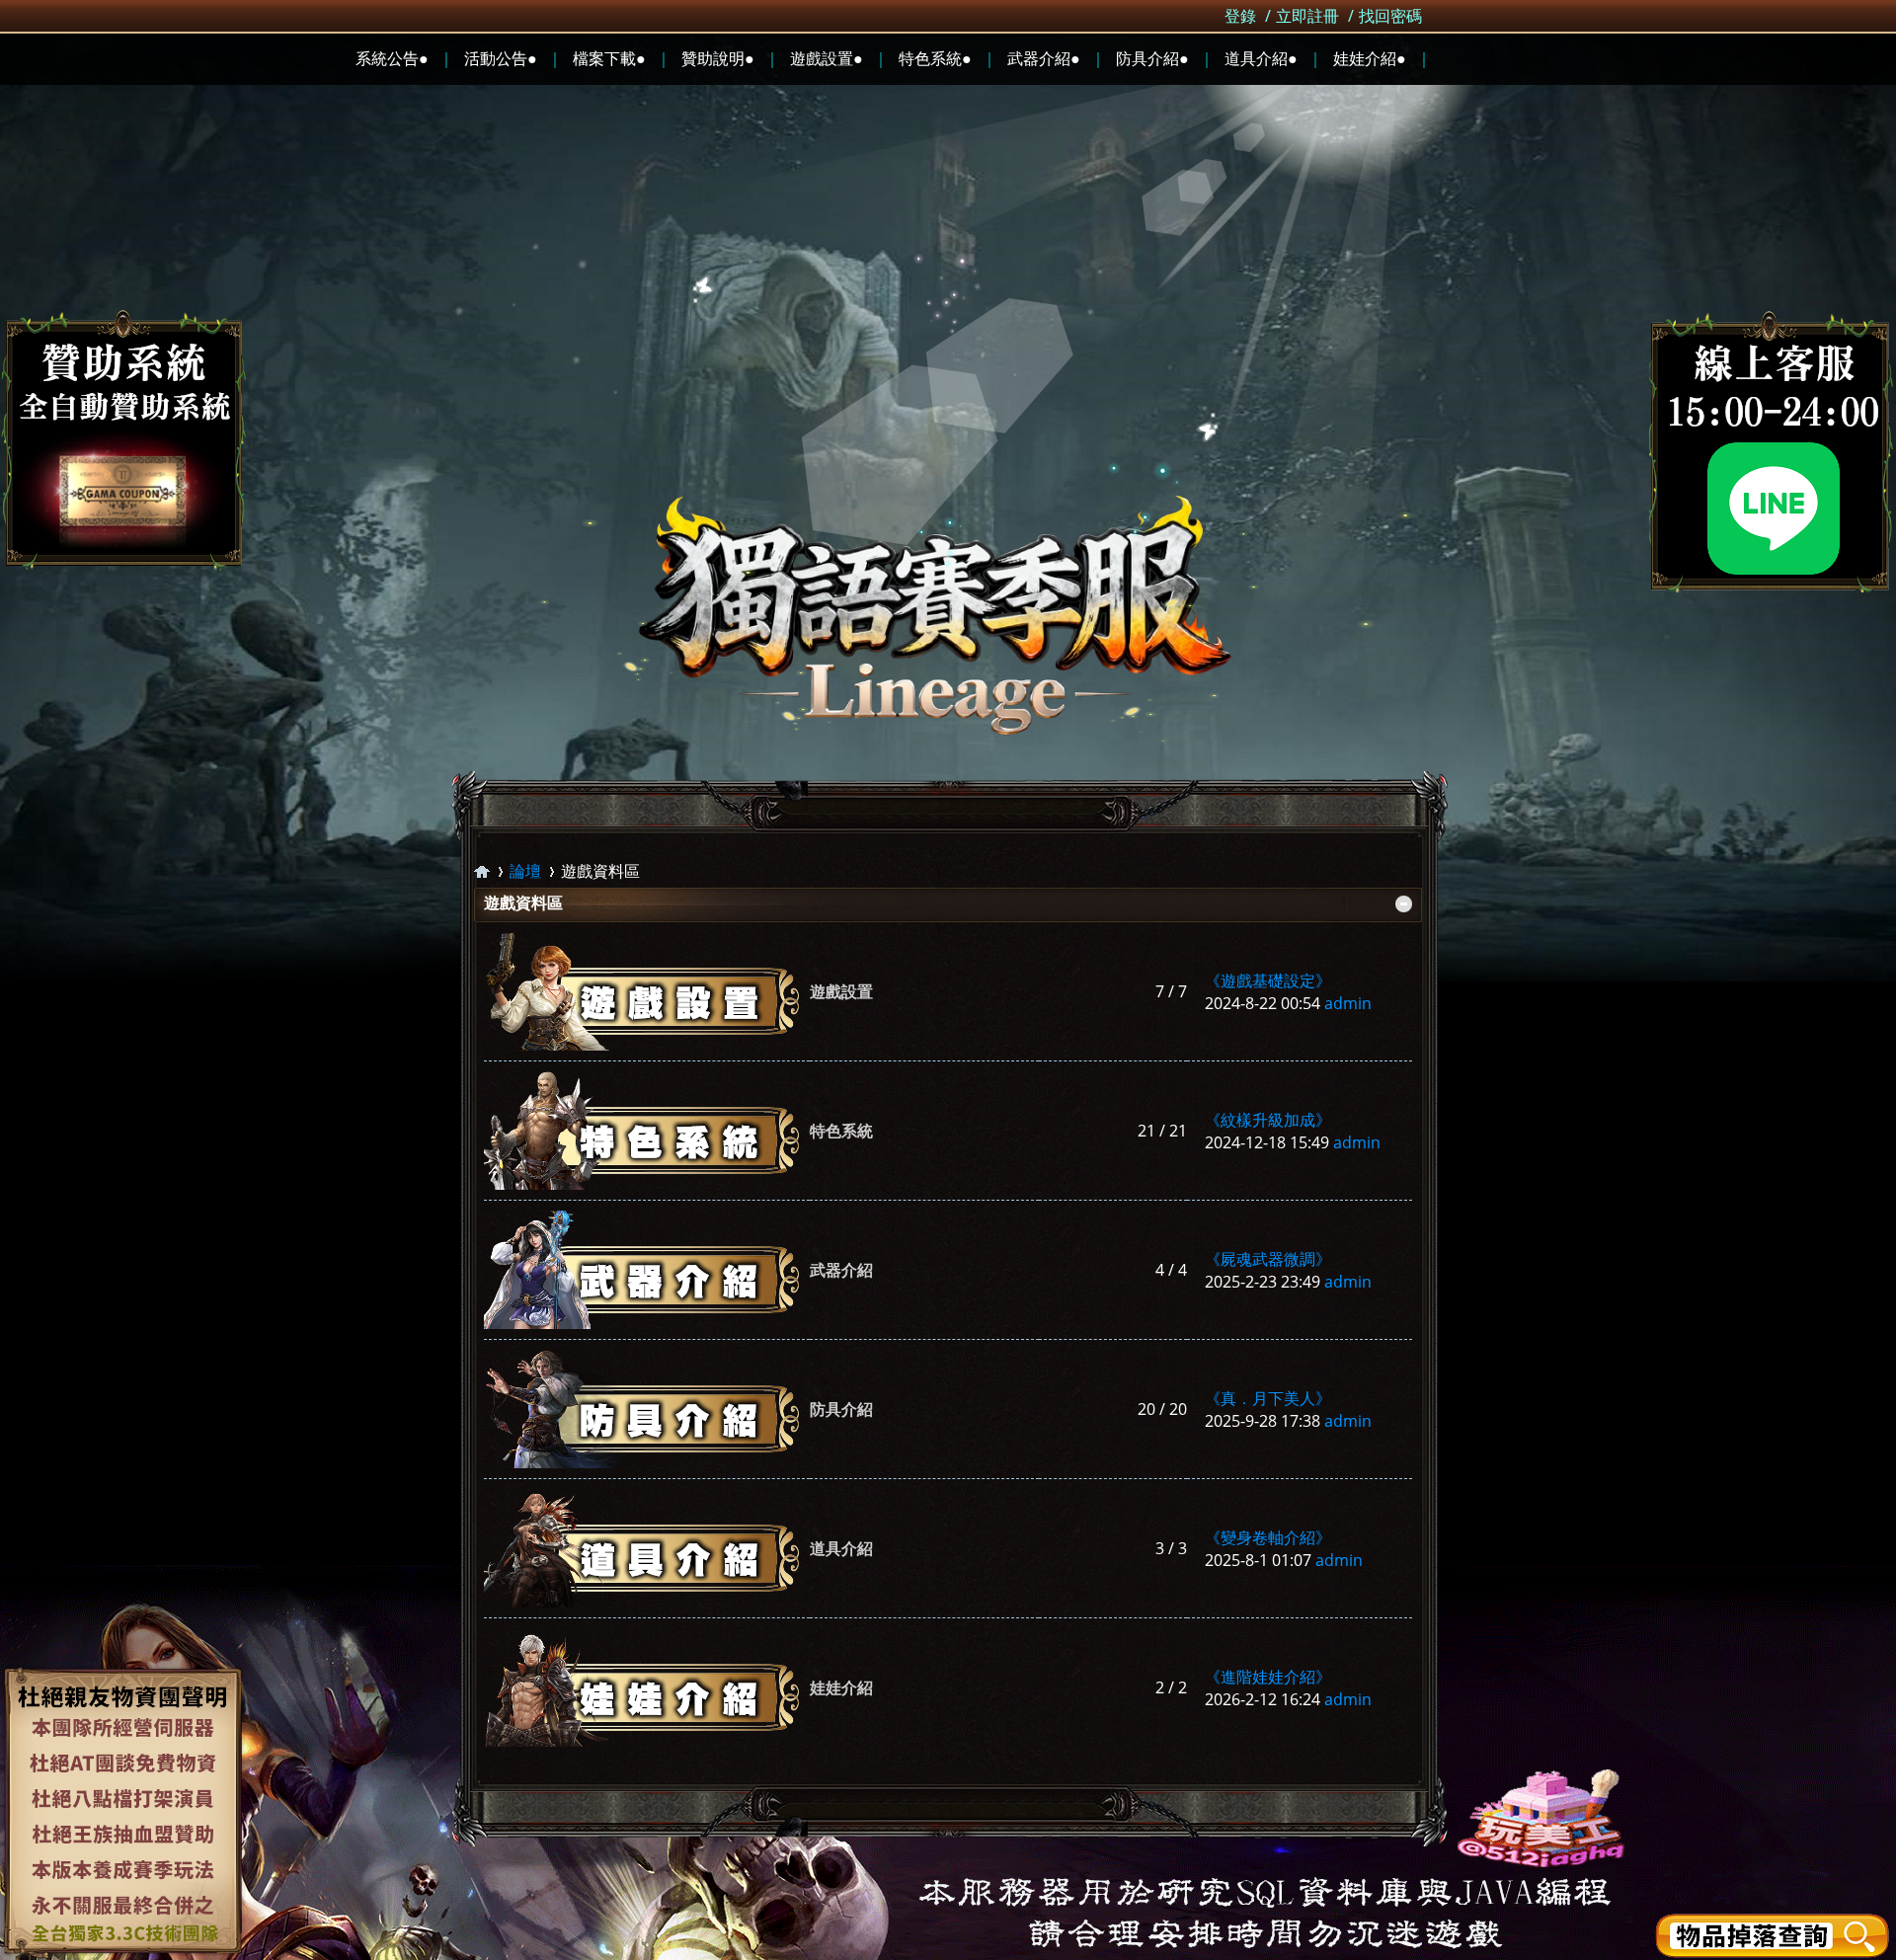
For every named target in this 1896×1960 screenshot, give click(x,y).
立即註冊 (1307, 16)
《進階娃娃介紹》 (1268, 1677)
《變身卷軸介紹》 (1268, 1537)
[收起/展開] (1404, 904)
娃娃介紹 (841, 1687)
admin (1348, 1003)
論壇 (525, 871)
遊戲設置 (841, 991)
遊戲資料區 (523, 902)
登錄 (1240, 16)
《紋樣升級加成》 (1268, 1120)
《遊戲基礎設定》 (1268, 980)
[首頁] (482, 871)
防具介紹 (841, 1409)
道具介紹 (841, 1548)
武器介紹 (841, 1270)
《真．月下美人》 (1268, 1398)
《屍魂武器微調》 (1268, 1259)
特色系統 (841, 1131)
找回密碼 (1390, 16)
